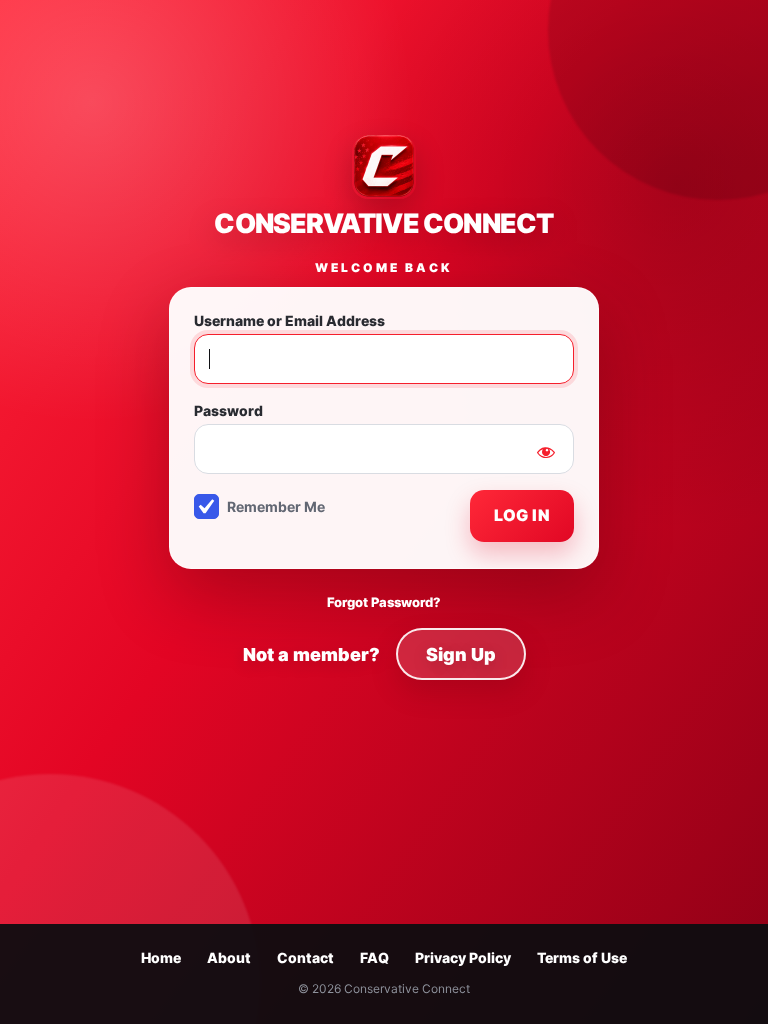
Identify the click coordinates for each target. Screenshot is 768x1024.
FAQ (374, 957)
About (229, 957)
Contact (305, 957)
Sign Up (461, 654)
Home (161, 957)
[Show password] (546, 452)
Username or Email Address (289, 320)
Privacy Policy (463, 957)
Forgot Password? (384, 602)
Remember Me (276, 506)
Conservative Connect (383, 222)
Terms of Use (582, 957)
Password (228, 410)
